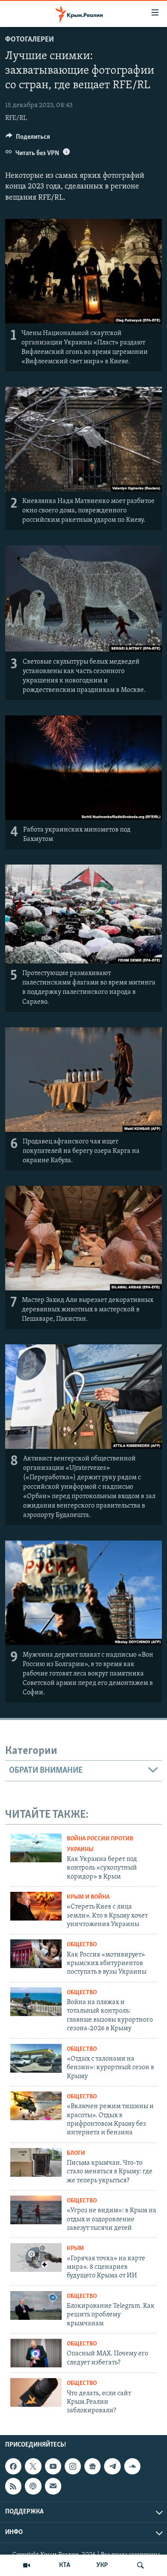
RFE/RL (16, 118)
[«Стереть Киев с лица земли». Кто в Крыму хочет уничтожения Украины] (36, 1906)
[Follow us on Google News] (92, 2466)
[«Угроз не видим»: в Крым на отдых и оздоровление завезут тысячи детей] (36, 2210)
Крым (75, 2248)
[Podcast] (33, 2486)
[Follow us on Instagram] (73, 2466)
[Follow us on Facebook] (13, 2466)
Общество (82, 1945)
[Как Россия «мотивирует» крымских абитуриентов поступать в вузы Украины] (36, 1954)
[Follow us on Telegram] (112, 2466)
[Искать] (140, 2565)
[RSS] (13, 2486)
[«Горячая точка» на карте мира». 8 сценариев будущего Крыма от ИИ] (36, 2257)
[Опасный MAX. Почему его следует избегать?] (36, 2353)
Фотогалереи (30, 40)
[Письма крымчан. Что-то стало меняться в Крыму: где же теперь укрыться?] (36, 2162)
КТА (65, 2565)
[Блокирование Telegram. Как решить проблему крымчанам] (36, 2305)
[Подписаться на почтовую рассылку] (53, 2486)
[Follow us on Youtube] (53, 2466)
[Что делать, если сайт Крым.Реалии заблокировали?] (36, 2392)
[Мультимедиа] (27, 2565)
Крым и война (88, 1897)
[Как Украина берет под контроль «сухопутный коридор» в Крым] (36, 1848)
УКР (102, 2565)
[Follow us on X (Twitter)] (33, 2466)
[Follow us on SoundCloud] (132, 2466)
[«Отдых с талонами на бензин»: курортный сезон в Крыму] (36, 2058)
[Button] (28, 139)
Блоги (76, 2153)
